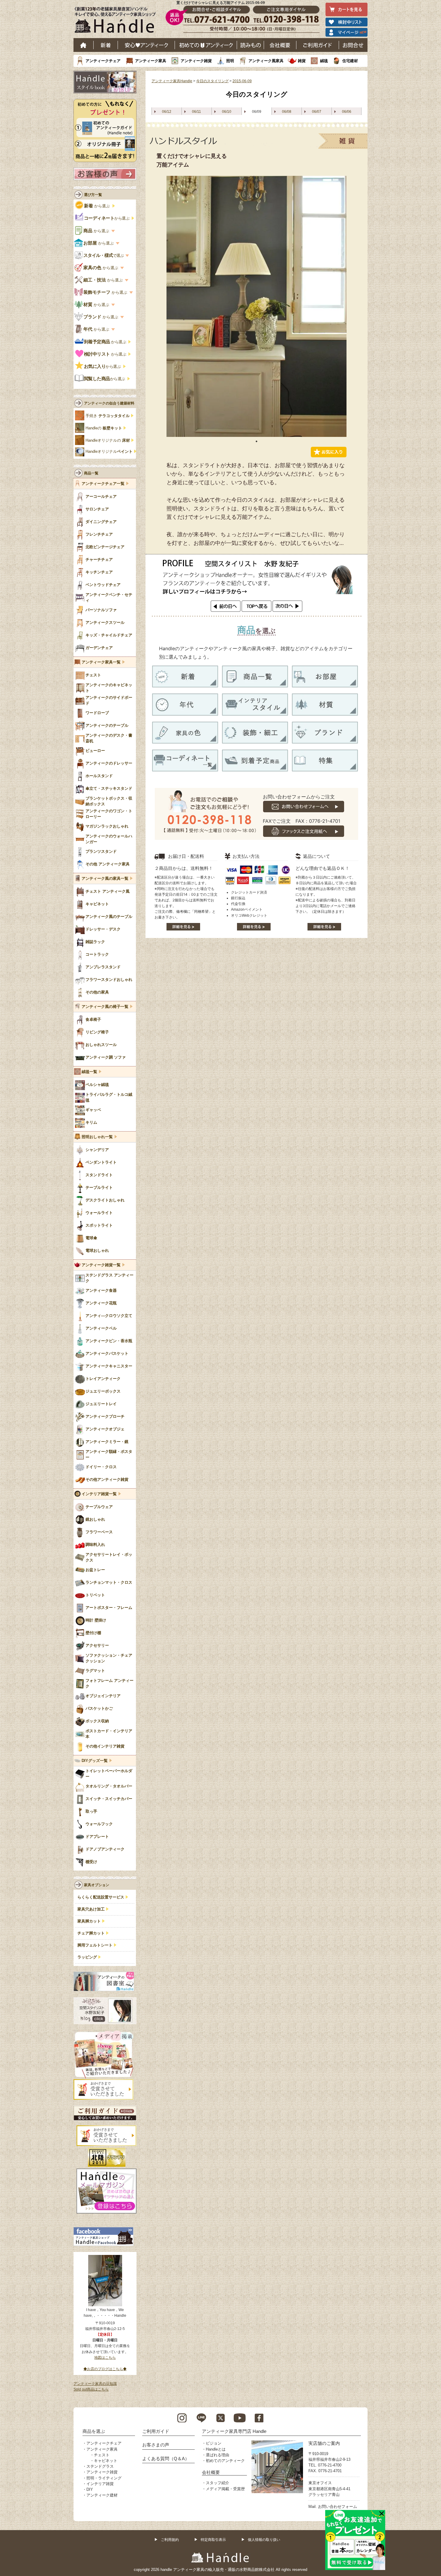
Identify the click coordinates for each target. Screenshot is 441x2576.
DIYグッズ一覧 (95, 1761)
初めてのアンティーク (225, 2461)
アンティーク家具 (151, 61)
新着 (106, 45)
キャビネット (106, 2461)
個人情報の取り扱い (264, 2540)
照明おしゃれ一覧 (97, 1137)
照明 (230, 61)
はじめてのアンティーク (206, 45)
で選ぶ (104, 255)
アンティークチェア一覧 (103, 484)
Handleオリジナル (109, 452)
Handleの (104, 428)
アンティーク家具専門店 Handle (234, 2431)
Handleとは (216, 2449)
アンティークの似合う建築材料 (109, 403)
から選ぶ (97, 206)
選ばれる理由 (217, 2455)
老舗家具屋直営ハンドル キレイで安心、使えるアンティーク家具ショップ (117, 21)
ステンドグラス (100, 2466)
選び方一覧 (93, 195)
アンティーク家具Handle (172, 81)
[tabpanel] (256, 306)
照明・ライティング (104, 2478)
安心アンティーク (146, 45)
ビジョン (214, 2443)
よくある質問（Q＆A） (166, 2459)
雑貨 (302, 61)
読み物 (250, 45)
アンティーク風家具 (266, 61)
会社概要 (280, 45)
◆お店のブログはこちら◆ (105, 2369)
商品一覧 (91, 473)
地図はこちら (105, 2358)
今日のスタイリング (212, 81)
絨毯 (324, 61)
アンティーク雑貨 (196, 61)
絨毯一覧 (89, 1072)
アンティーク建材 (102, 2495)
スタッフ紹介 (217, 2483)
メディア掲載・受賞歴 (225, 2489)
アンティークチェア (103, 61)
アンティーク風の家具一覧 (105, 879)
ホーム (84, 45)
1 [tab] (256, 441)
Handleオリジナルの (108, 440)
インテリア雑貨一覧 (99, 1494)
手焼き (108, 416)
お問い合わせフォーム (337, 2507)
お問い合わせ (353, 45)
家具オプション (97, 1885)
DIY (90, 2489)
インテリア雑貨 (100, 2484)
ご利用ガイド (318, 45)
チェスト (102, 2455)
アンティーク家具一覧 (101, 662)
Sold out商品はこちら (91, 2389)
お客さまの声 (156, 2445)
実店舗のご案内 (324, 2443)
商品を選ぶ (94, 2431)
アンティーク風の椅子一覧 (105, 1007)
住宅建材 (350, 61)
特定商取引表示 (213, 2540)
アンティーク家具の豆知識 (95, 2384)
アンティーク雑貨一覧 (101, 1265)
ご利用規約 (170, 2540)
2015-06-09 (242, 81)
